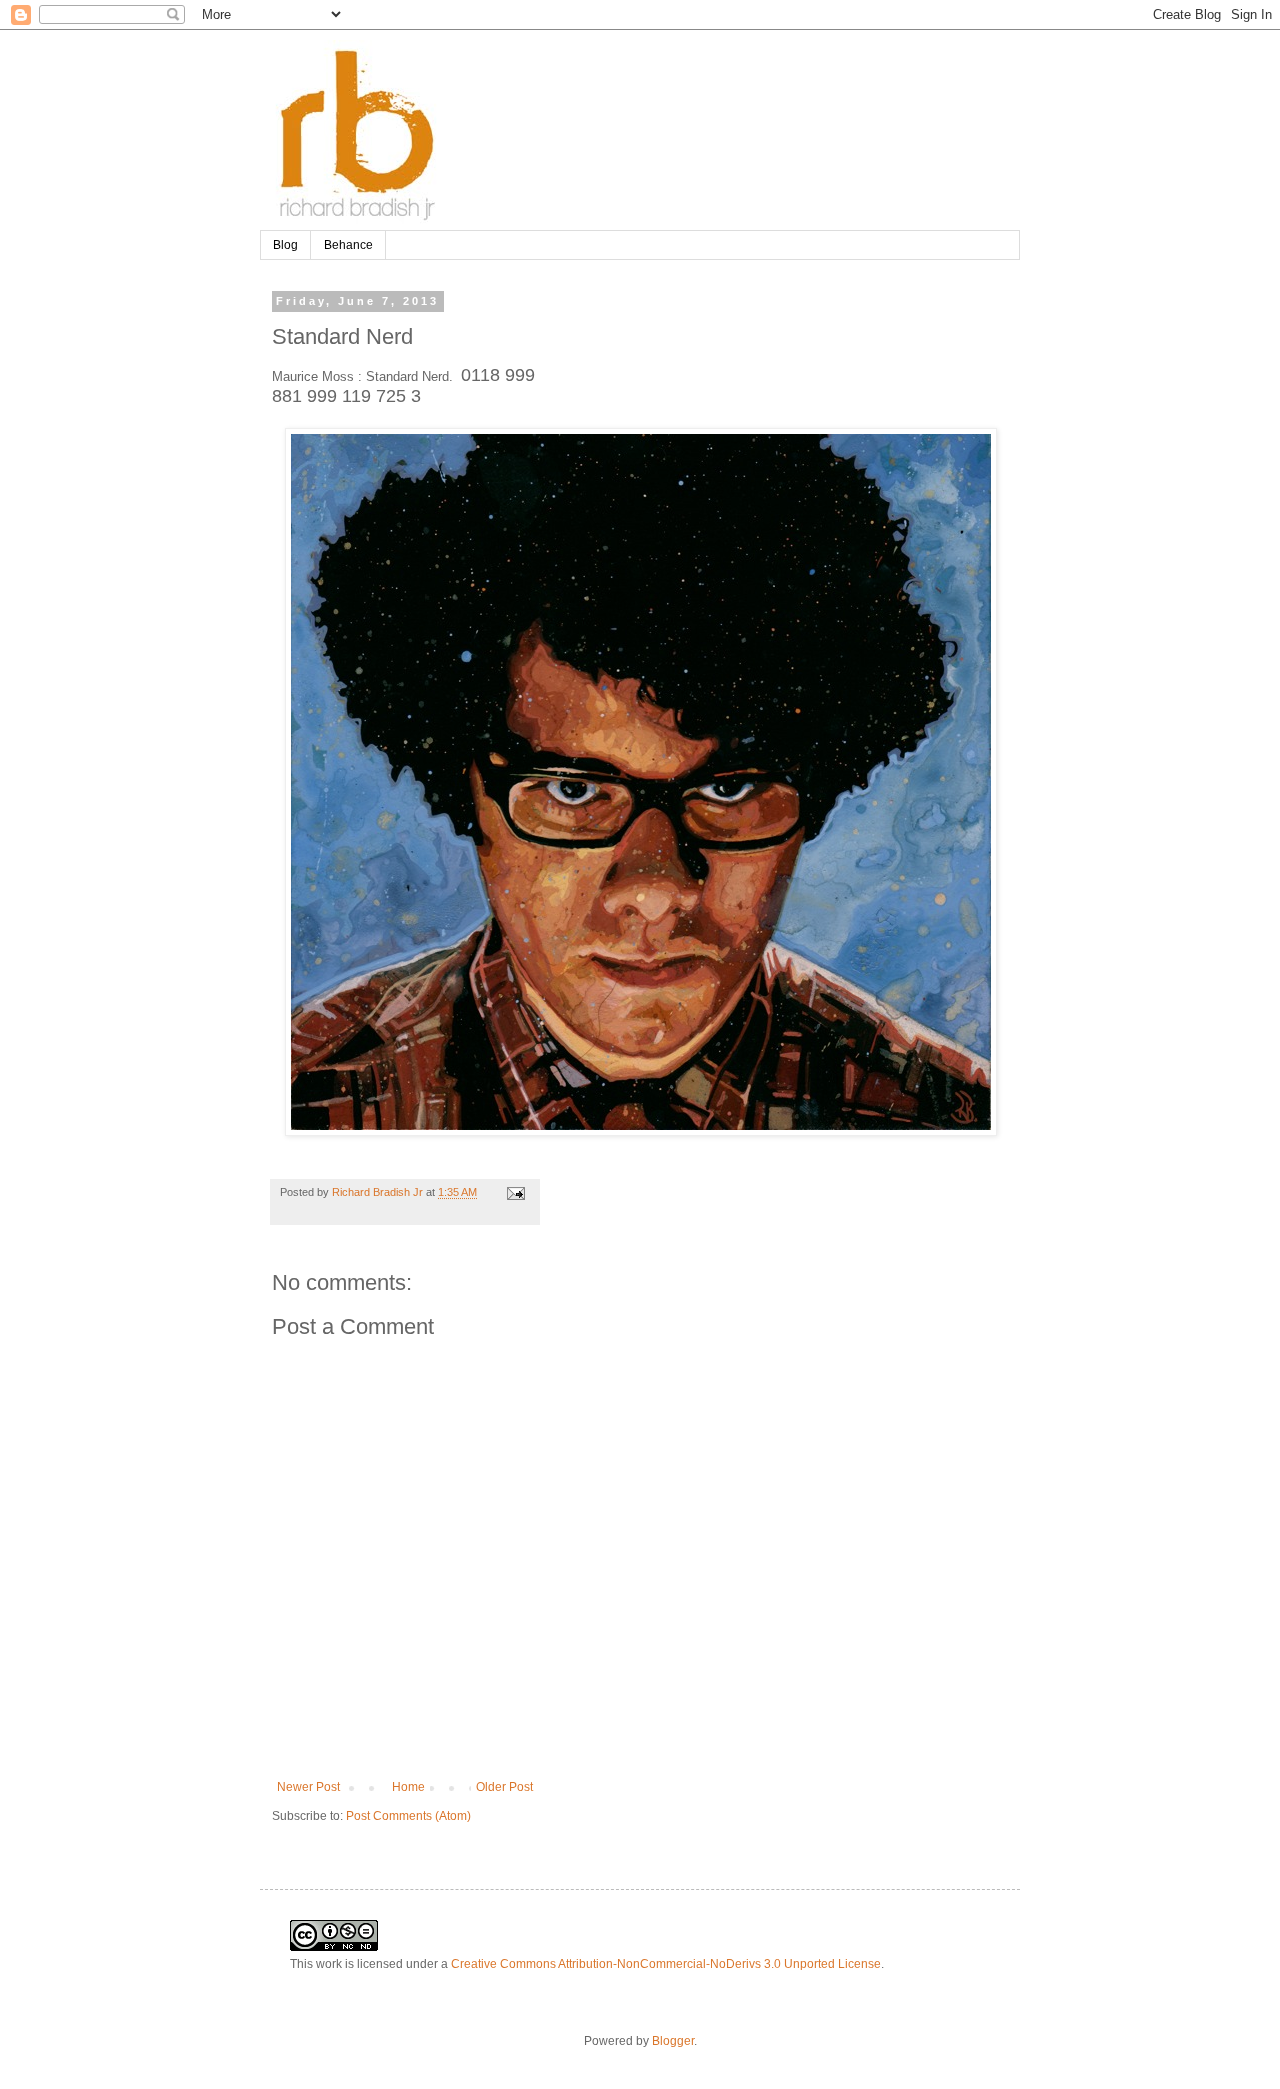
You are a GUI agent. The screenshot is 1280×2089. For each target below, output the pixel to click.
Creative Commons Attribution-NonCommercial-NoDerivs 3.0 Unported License (666, 1964)
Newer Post (308, 1787)
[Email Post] (513, 1192)
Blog (285, 245)
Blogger (673, 2041)
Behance (348, 245)
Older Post (504, 1787)
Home (408, 1787)
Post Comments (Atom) (408, 1816)
